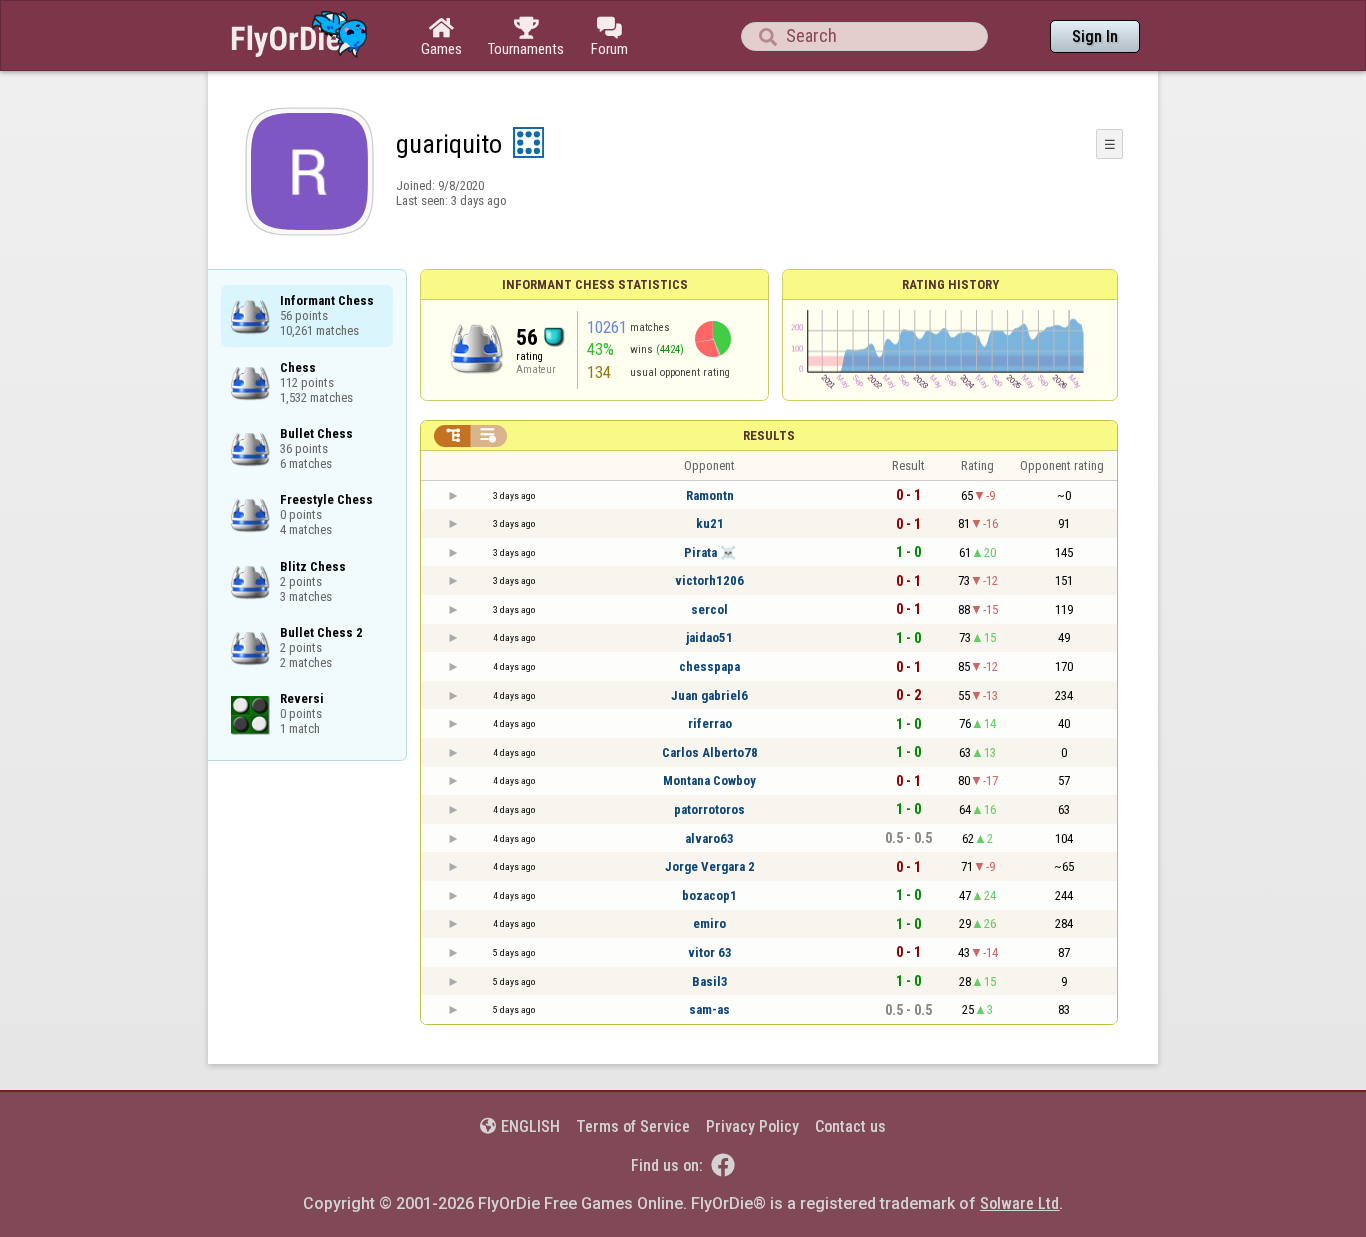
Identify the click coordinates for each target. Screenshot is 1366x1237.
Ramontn (710, 495)
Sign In (1095, 36)
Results (769, 435)
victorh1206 (709, 580)
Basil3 (710, 981)
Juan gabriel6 (709, 695)
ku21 (710, 523)
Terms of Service (633, 1126)
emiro (709, 923)
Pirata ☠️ (710, 552)
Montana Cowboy (709, 780)
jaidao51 (709, 637)
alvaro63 (709, 838)
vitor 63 (710, 952)
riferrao (710, 723)
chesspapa (709, 666)
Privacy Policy (752, 1126)
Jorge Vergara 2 (710, 866)
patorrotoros (709, 809)
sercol (709, 609)
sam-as (709, 1009)
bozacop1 (709, 895)
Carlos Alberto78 (710, 752)
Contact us (850, 1126)
